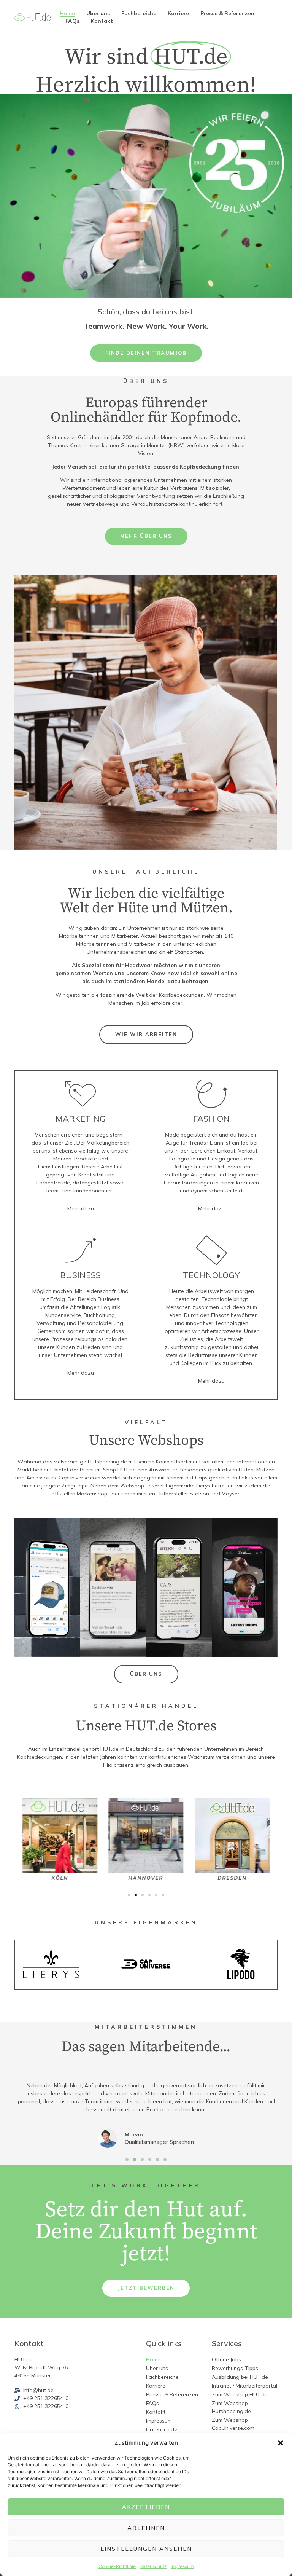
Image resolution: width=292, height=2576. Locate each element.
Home (67, 13)
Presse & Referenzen (227, 13)
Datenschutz (153, 2566)
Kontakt (102, 21)
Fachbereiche (139, 13)
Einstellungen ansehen (146, 2549)
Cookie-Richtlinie (117, 2566)
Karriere (178, 13)
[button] (281, 2443)
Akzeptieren (146, 2507)
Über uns (98, 13)
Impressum (182, 2566)
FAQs (72, 21)
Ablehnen (146, 2528)
